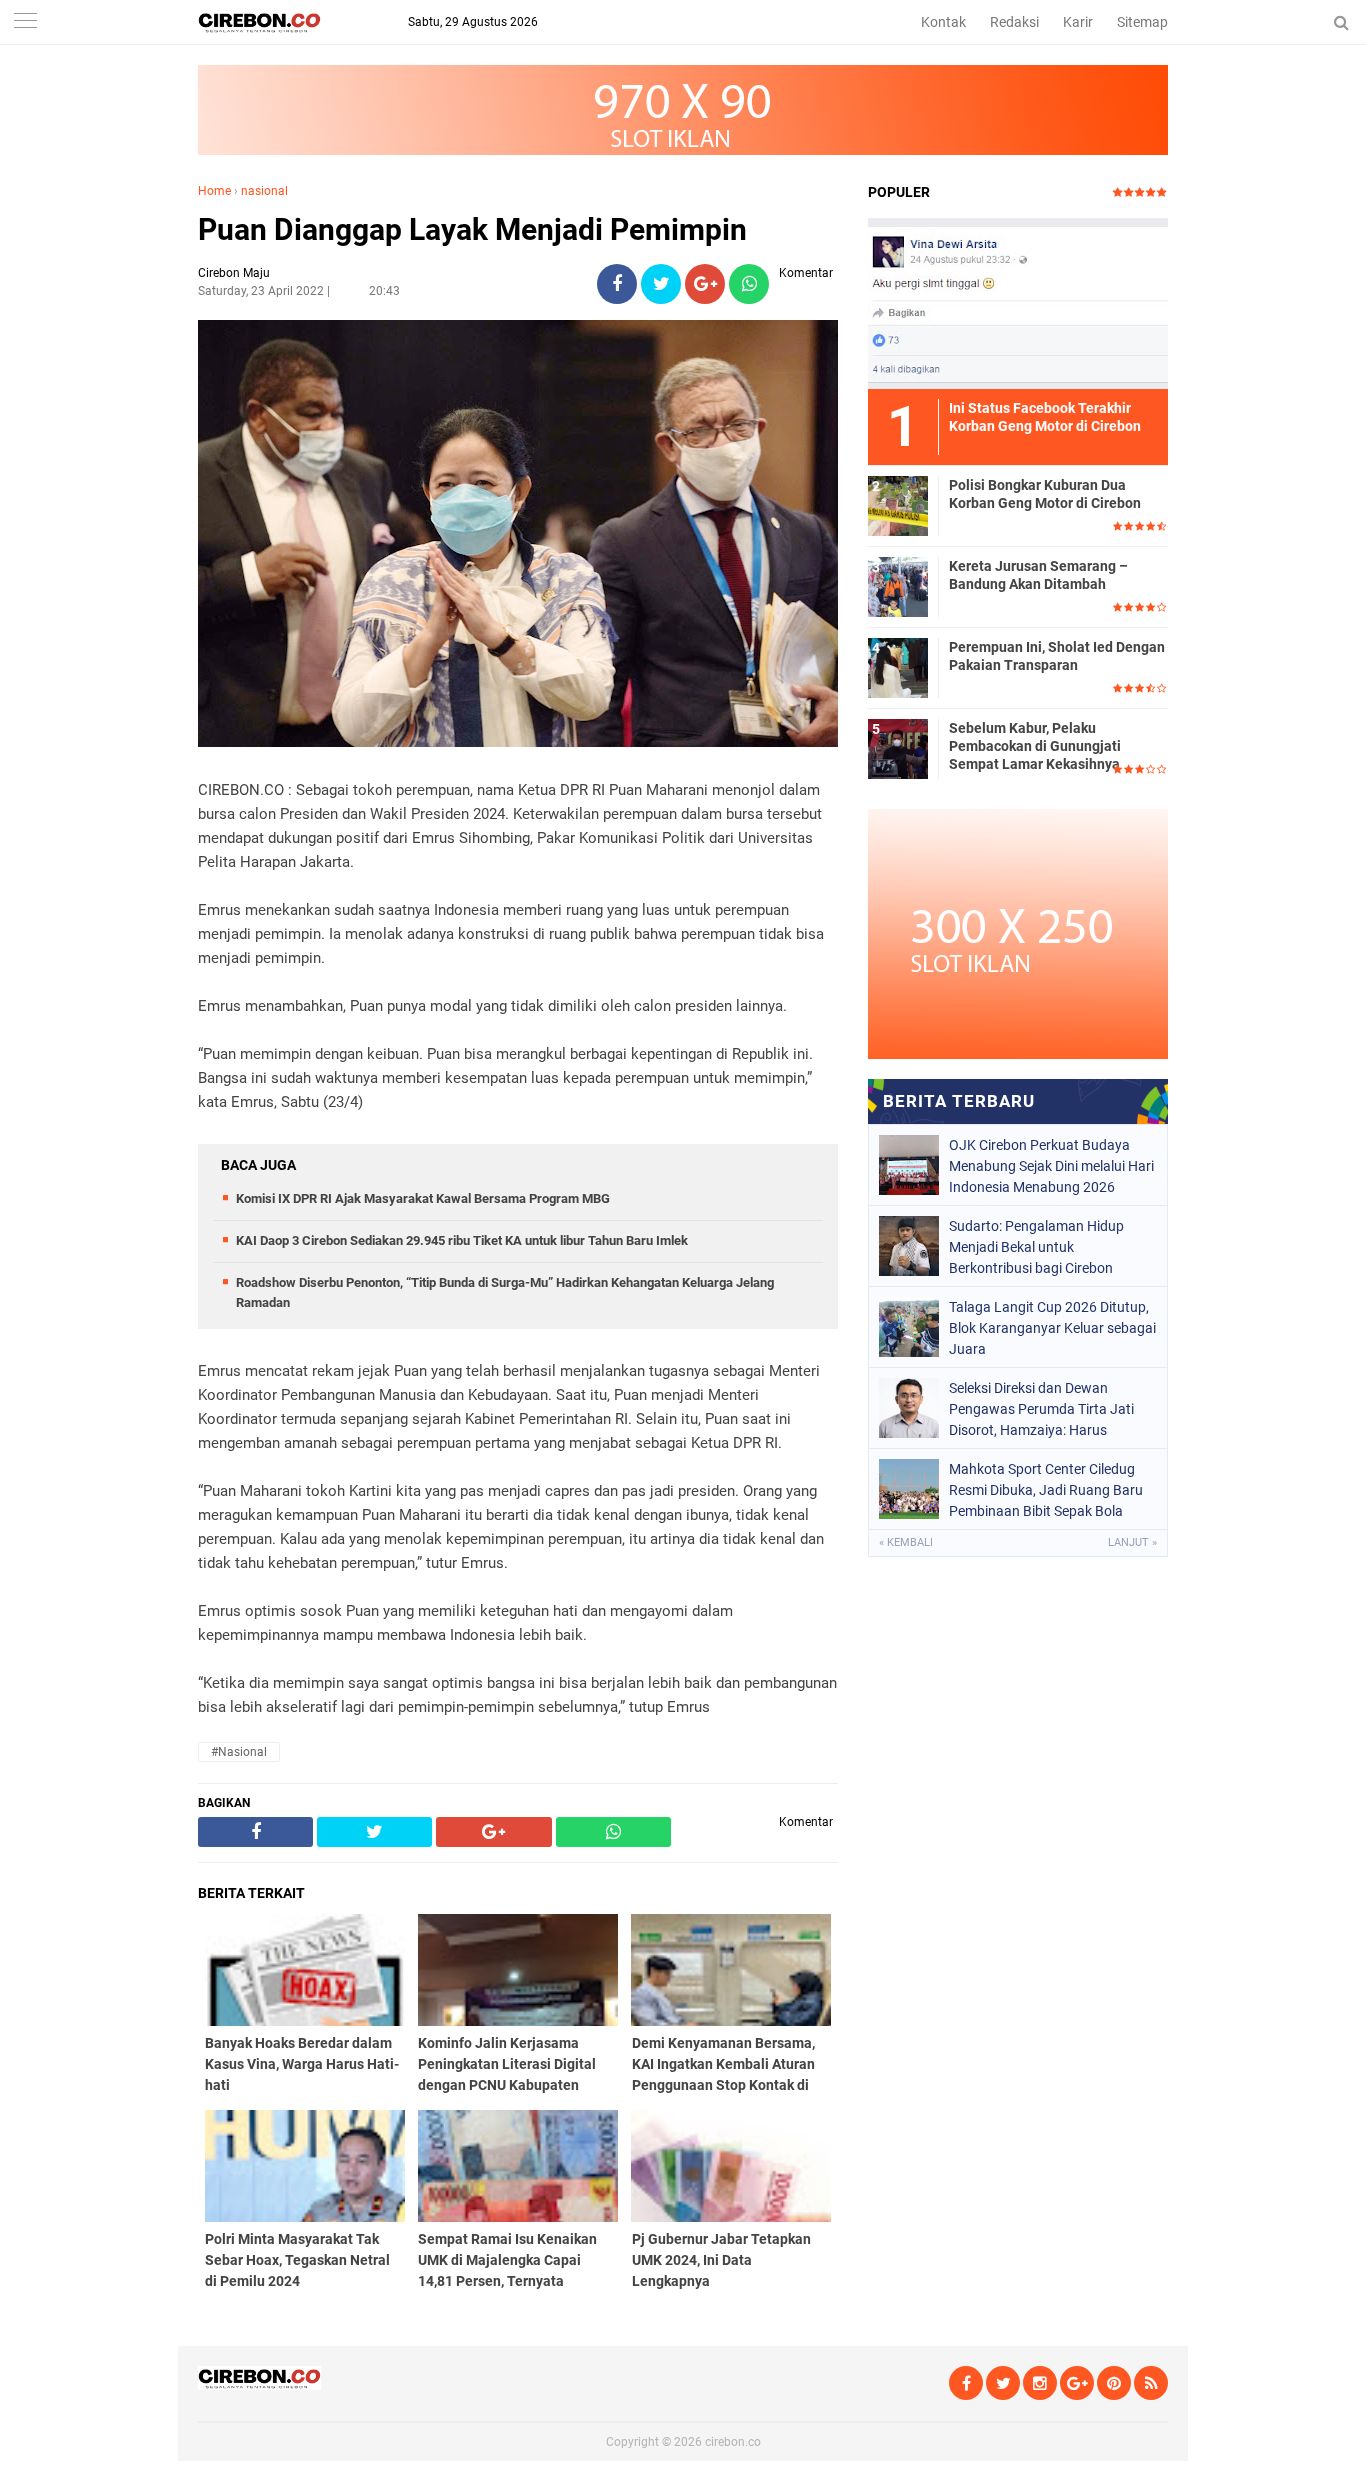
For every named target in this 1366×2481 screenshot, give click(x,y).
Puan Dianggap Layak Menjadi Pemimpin (472, 229)
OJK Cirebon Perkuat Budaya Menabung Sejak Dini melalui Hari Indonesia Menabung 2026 (1051, 1166)
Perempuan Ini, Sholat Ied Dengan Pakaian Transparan (1057, 656)
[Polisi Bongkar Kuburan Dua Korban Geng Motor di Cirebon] (898, 505)
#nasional (239, 1752)
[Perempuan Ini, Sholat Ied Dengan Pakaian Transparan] (898, 667)
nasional (264, 191)
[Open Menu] (25, 22)
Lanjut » (1132, 1542)
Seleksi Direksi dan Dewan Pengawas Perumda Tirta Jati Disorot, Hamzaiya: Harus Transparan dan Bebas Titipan (1042, 1409)
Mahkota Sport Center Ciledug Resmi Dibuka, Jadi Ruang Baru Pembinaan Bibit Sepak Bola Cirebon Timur (1046, 1490)
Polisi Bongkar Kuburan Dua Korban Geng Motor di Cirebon (1045, 494)
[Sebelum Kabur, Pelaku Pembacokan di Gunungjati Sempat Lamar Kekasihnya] (898, 748)
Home (214, 191)
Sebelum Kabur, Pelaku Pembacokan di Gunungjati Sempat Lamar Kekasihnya (1035, 746)
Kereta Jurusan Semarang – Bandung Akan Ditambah (1038, 575)
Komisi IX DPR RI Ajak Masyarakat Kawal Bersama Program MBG (423, 1198)
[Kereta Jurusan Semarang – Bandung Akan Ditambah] (898, 586)
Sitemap (1142, 22)
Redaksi (1014, 22)
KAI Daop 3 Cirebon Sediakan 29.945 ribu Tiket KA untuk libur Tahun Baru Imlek (462, 1240)
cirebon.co (733, 2442)
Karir (1078, 22)
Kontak (943, 22)
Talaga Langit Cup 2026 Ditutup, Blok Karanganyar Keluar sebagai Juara (1052, 1328)
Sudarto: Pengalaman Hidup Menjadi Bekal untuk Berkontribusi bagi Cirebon (1036, 1247)
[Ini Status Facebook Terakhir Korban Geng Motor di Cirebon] (1018, 303)
